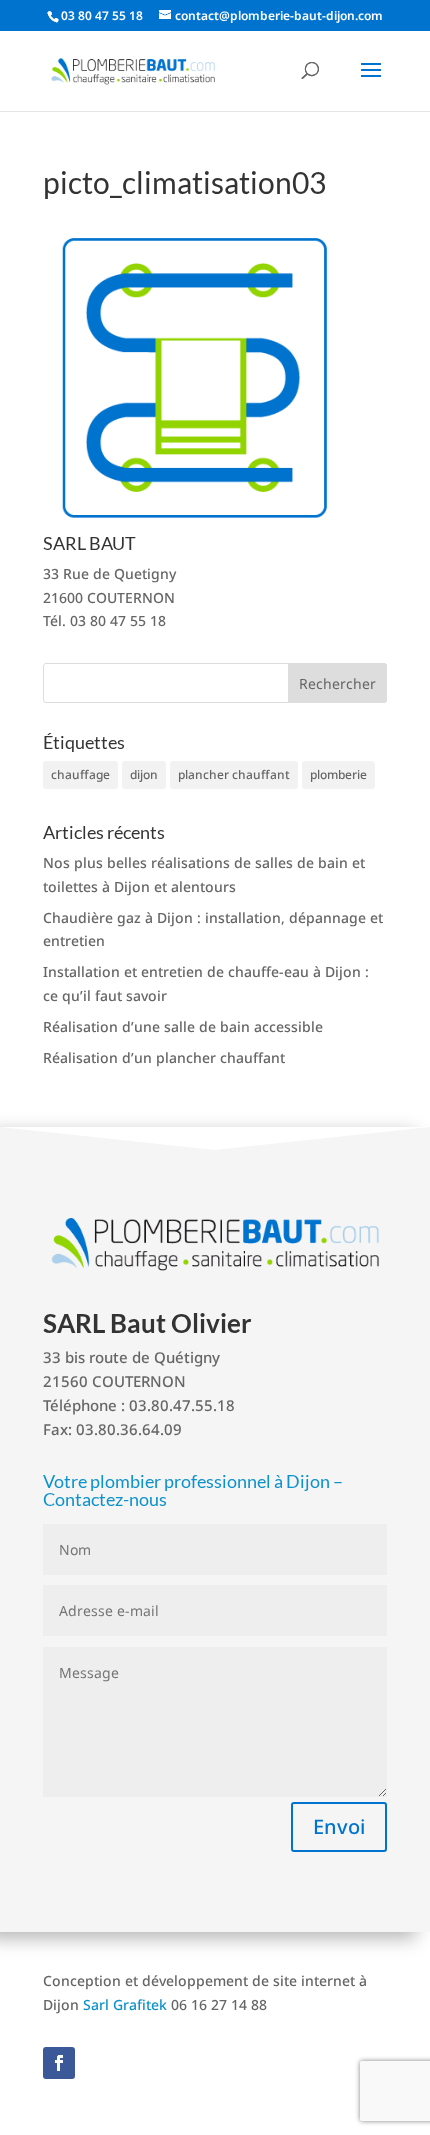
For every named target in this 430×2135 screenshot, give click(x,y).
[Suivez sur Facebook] (59, 2063)
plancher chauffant (234, 774)
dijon (144, 774)
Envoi (339, 1826)
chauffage (80, 774)
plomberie (338, 774)
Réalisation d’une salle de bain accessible (183, 1026)
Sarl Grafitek (125, 2004)
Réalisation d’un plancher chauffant (164, 1057)
